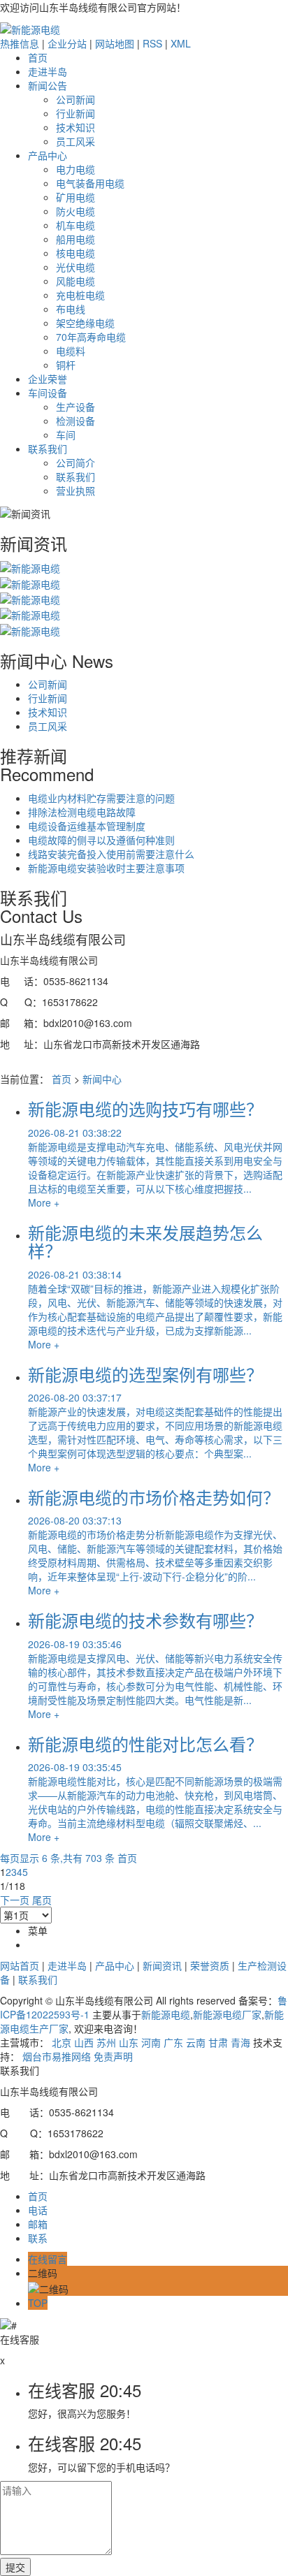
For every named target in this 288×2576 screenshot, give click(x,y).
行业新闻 (75, 113)
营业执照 (75, 490)
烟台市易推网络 (57, 2056)
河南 (151, 2042)
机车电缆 (75, 225)
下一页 (15, 1900)
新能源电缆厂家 (227, 2014)
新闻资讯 (162, 1965)
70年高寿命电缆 (91, 337)
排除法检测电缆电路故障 (82, 812)
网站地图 (115, 43)
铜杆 (66, 365)
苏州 (106, 2042)
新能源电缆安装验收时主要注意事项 (106, 868)
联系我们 (48, 449)
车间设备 (48, 393)
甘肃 (218, 2042)
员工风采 (75, 141)
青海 (240, 2042)
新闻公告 (48, 85)
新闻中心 (102, 1079)
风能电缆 (75, 281)
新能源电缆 (166, 2014)
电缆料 (71, 351)
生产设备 (75, 407)
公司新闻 (75, 99)
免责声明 (113, 2056)
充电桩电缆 (80, 295)
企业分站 (67, 43)
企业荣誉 (48, 379)
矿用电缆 (75, 197)
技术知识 (75, 127)
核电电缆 (75, 253)
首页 (38, 57)
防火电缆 (75, 211)
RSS (152, 43)
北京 (62, 2042)
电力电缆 (75, 169)
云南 (196, 2042)
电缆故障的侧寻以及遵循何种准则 (101, 840)
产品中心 (48, 155)
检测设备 (75, 421)
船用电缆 (75, 239)
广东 (173, 2042)
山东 (129, 2042)
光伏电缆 (75, 267)
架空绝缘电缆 (85, 323)
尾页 (42, 1900)
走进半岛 (48, 71)
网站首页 (20, 1965)
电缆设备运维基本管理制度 (87, 826)
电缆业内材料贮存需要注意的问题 (101, 798)
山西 (84, 2042)
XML (181, 43)
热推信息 (20, 43)
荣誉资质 (210, 1965)
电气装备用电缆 (90, 183)
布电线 (71, 309)
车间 (66, 435)
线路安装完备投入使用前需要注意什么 (111, 854)
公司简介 (75, 463)
